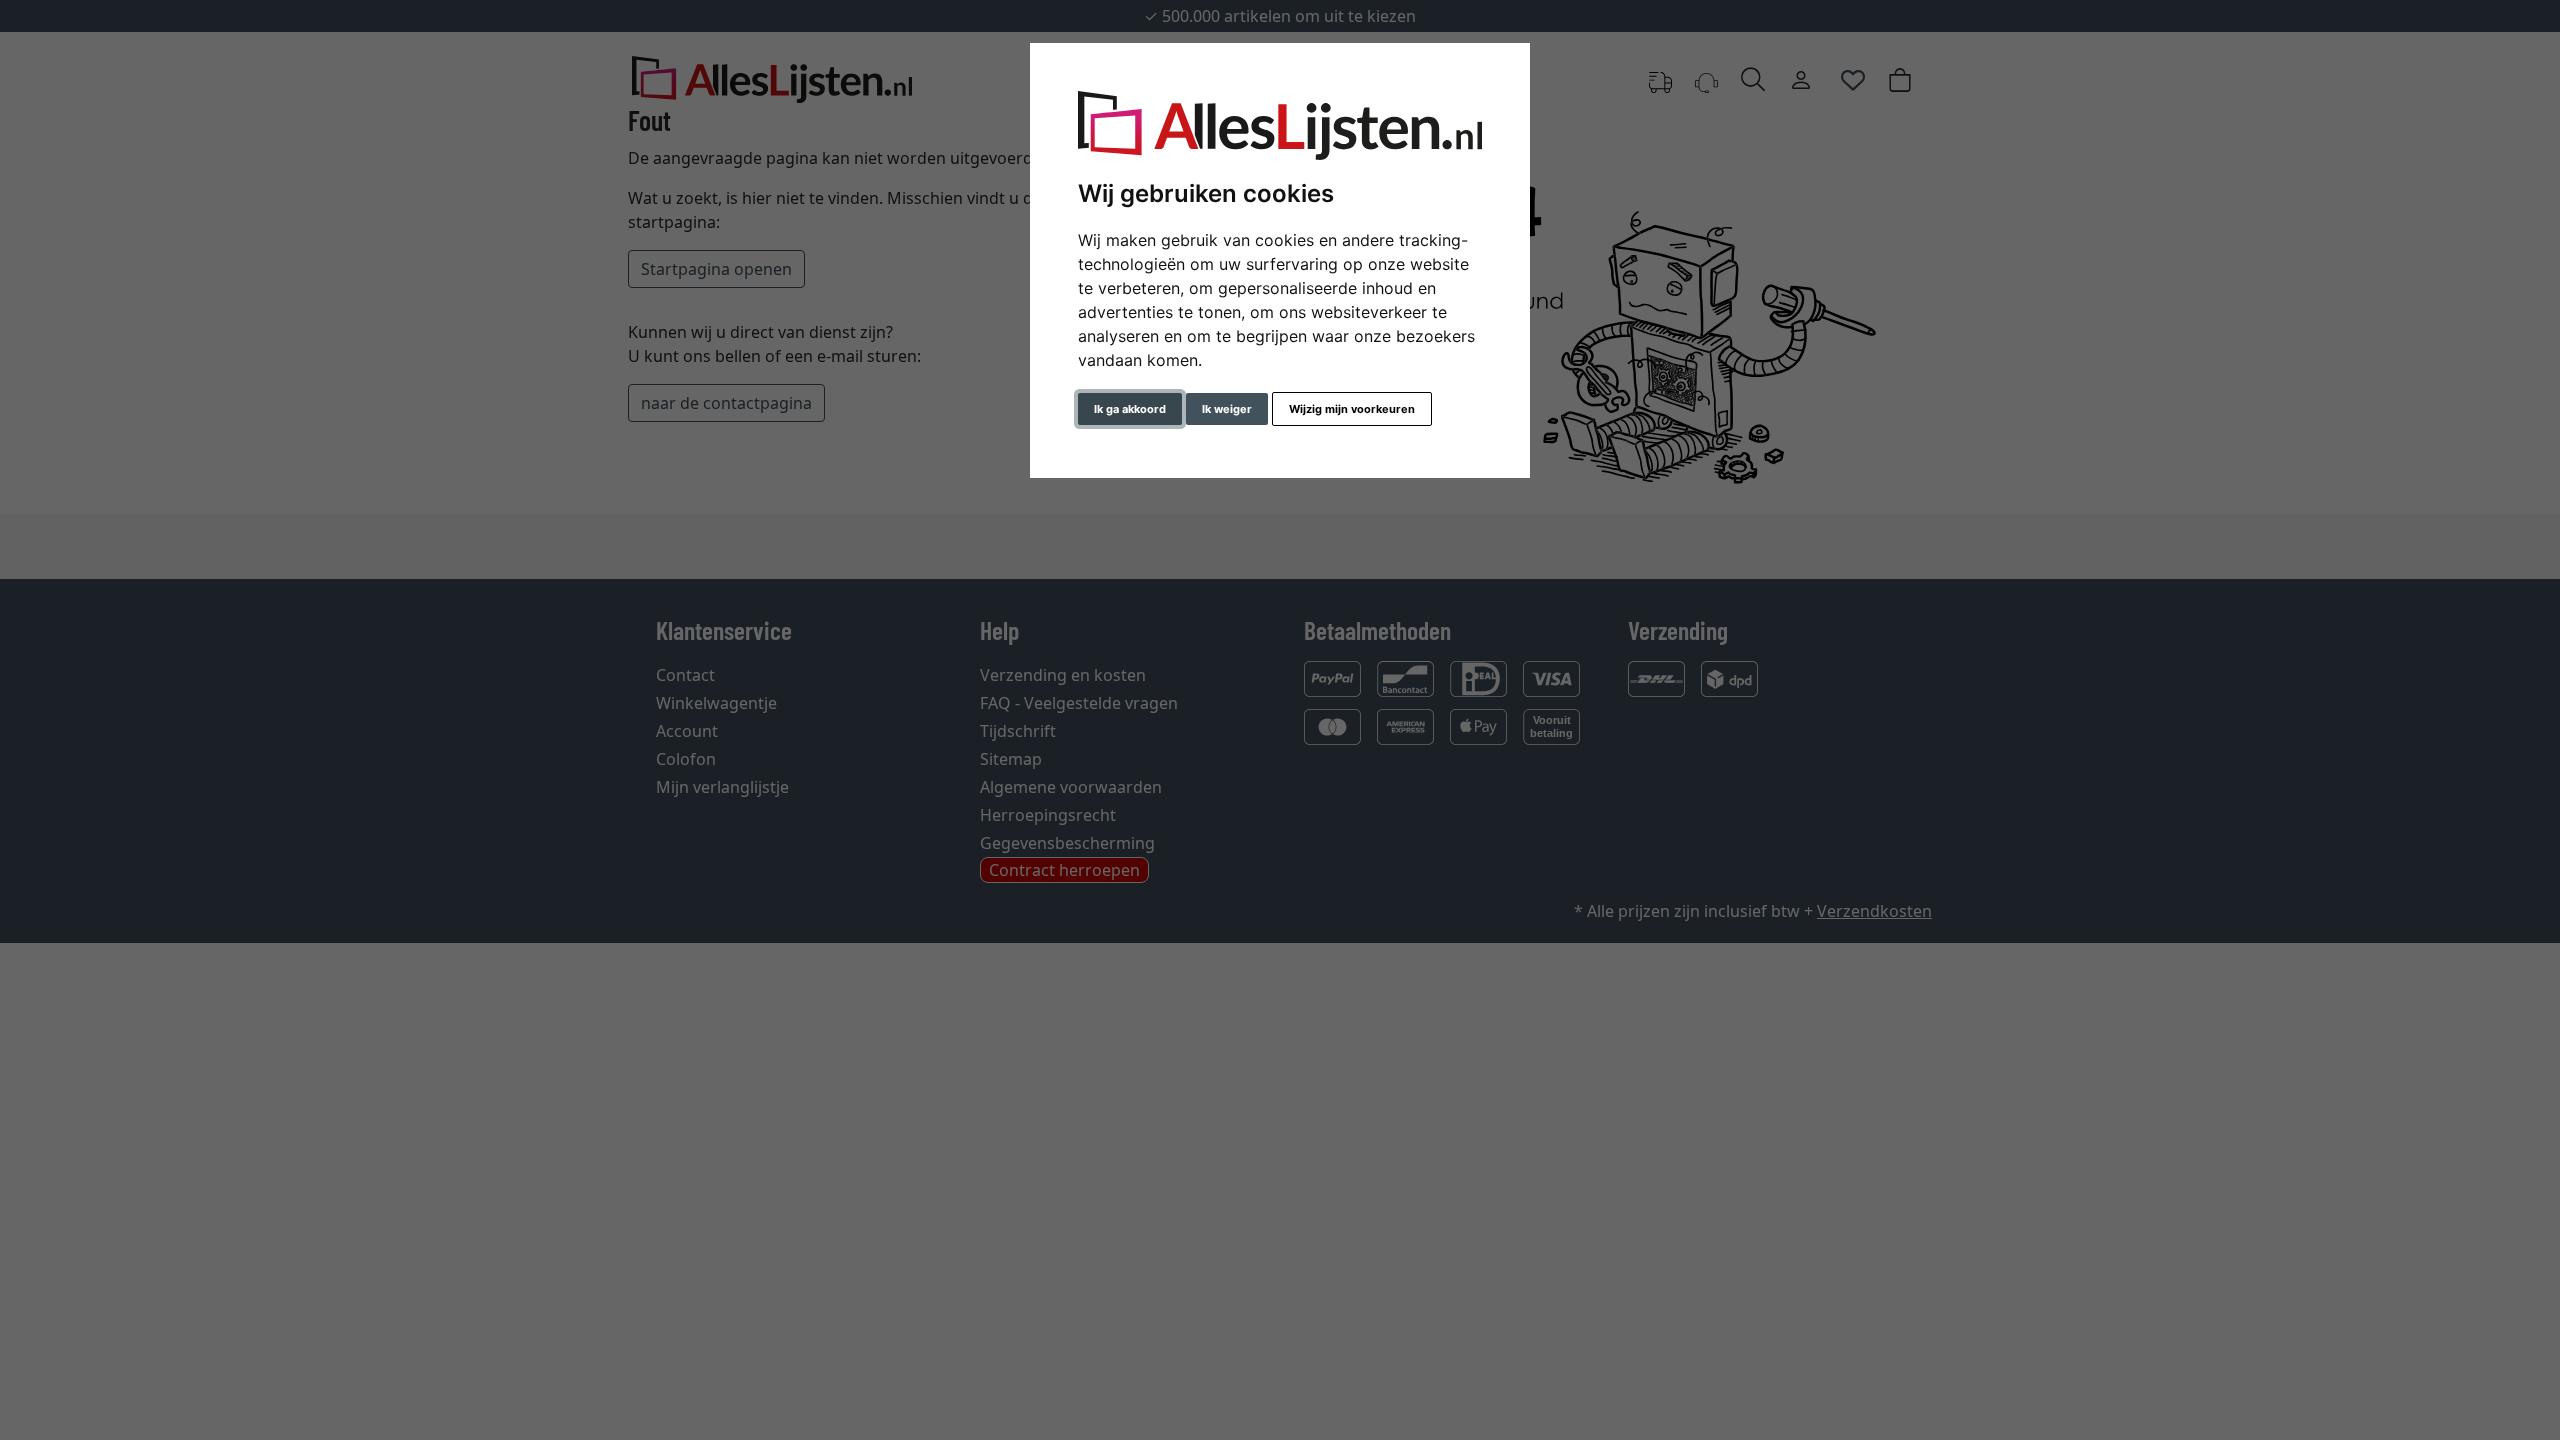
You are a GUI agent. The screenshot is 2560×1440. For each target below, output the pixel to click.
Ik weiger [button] (1227, 409)
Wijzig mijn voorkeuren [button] (1352, 409)
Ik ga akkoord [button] (1130, 409)
